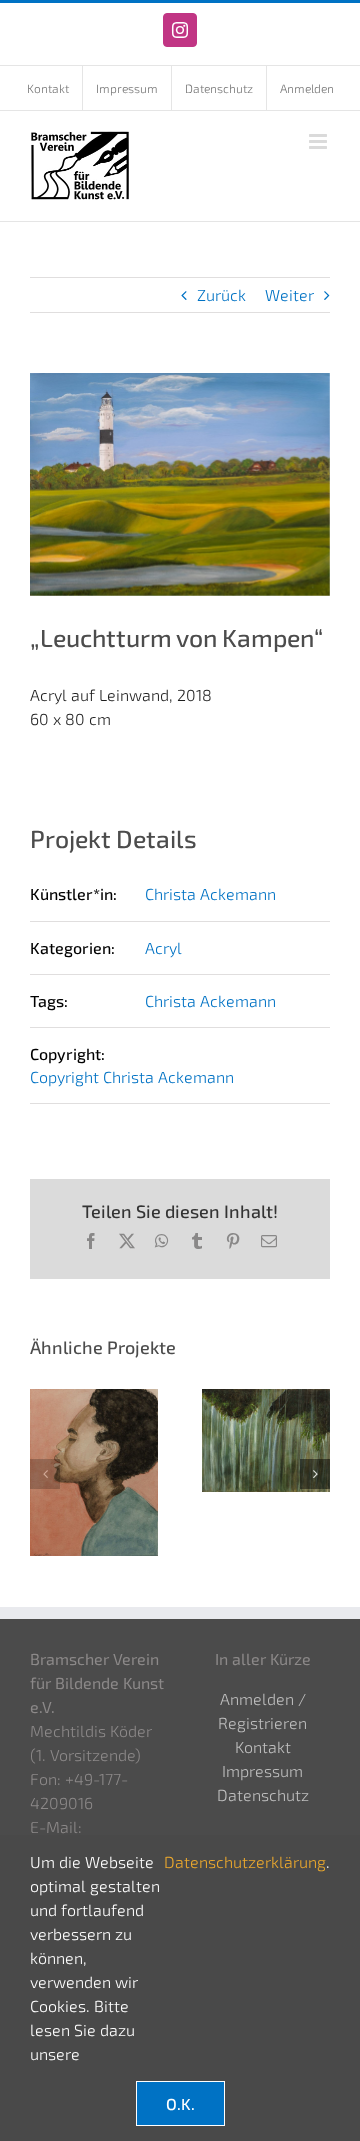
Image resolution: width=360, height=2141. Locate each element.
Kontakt (263, 1746)
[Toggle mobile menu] (319, 141)
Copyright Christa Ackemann (132, 1076)
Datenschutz (263, 1794)
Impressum (262, 1770)
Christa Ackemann (210, 893)
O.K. (180, 2103)
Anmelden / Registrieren (262, 1710)
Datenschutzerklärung (245, 1861)
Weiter (289, 294)
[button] (45, 1474)
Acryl (163, 947)
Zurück (221, 294)
